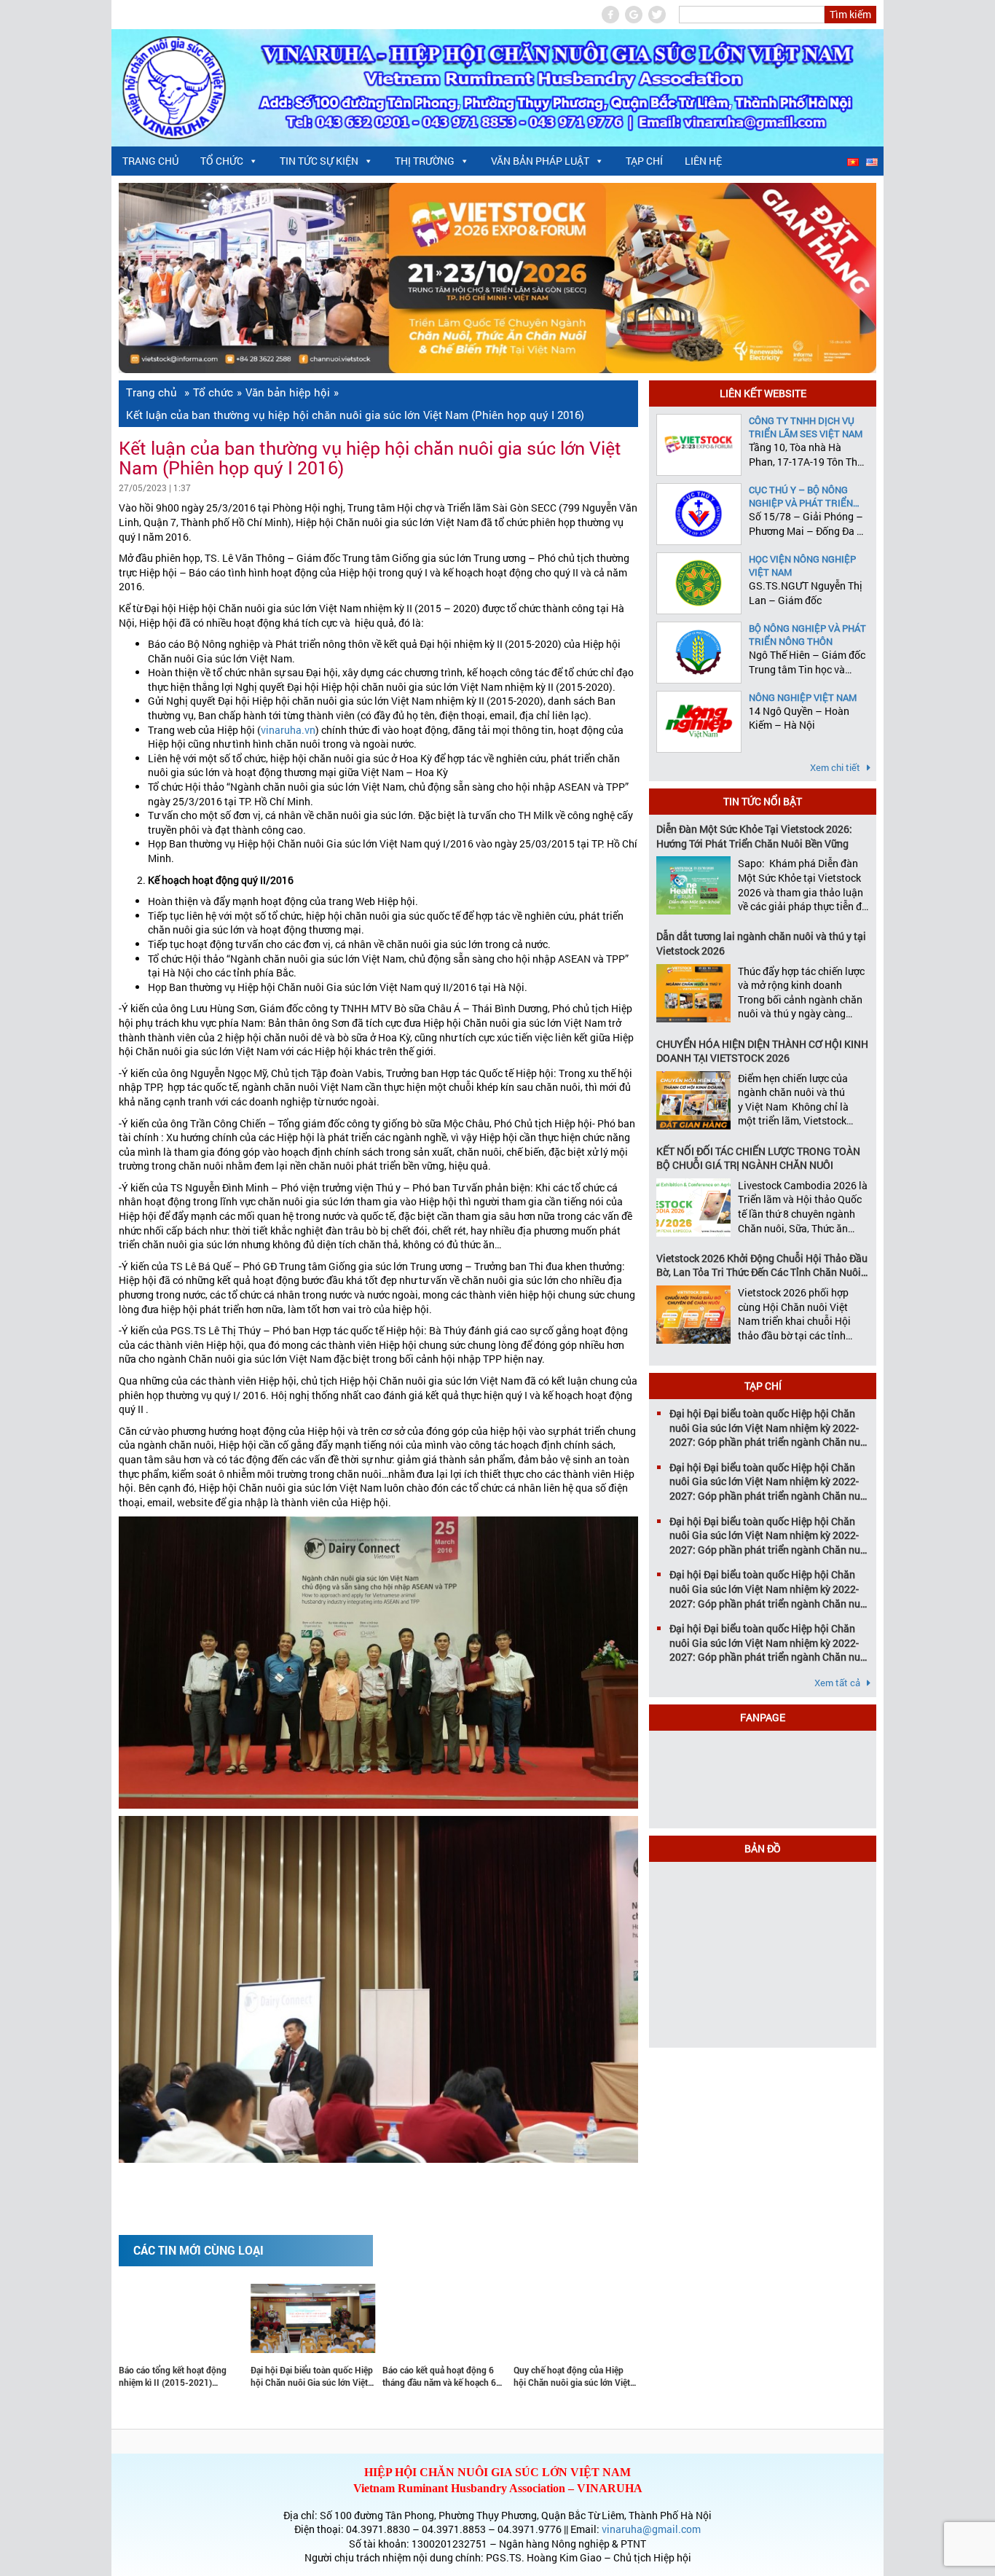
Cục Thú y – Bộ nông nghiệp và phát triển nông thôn (801, 496)
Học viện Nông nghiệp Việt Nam (802, 565)
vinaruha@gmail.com (651, 2529)
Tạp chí (644, 161)
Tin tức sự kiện (319, 161)
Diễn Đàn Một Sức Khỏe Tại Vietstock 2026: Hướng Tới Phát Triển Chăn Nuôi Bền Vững (754, 836)
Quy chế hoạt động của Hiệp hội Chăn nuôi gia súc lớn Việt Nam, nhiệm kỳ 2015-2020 (480, 2376)
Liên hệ (703, 161)
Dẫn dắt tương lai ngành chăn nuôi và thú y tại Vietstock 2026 (761, 943)
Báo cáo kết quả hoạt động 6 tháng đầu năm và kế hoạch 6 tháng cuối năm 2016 (347, 2376)
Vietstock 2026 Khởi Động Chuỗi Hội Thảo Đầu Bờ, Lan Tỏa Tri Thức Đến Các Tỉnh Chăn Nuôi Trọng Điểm (762, 1265)
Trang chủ (150, 161)
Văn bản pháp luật (540, 161)
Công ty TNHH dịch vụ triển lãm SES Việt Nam (806, 427)
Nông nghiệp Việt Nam (803, 697)
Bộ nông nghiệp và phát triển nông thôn (807, 635)
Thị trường (425, 161)
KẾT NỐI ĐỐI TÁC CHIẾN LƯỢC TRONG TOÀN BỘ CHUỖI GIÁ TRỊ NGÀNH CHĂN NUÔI (758, 1158)
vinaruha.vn (288, 730)
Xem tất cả (838, 1683)
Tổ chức (222, 161)
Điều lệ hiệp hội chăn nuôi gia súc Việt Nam (611, 2376)
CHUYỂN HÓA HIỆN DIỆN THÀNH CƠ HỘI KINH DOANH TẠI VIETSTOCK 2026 (762, 1051)
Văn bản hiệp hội (288, 392)
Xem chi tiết (836, 767)
